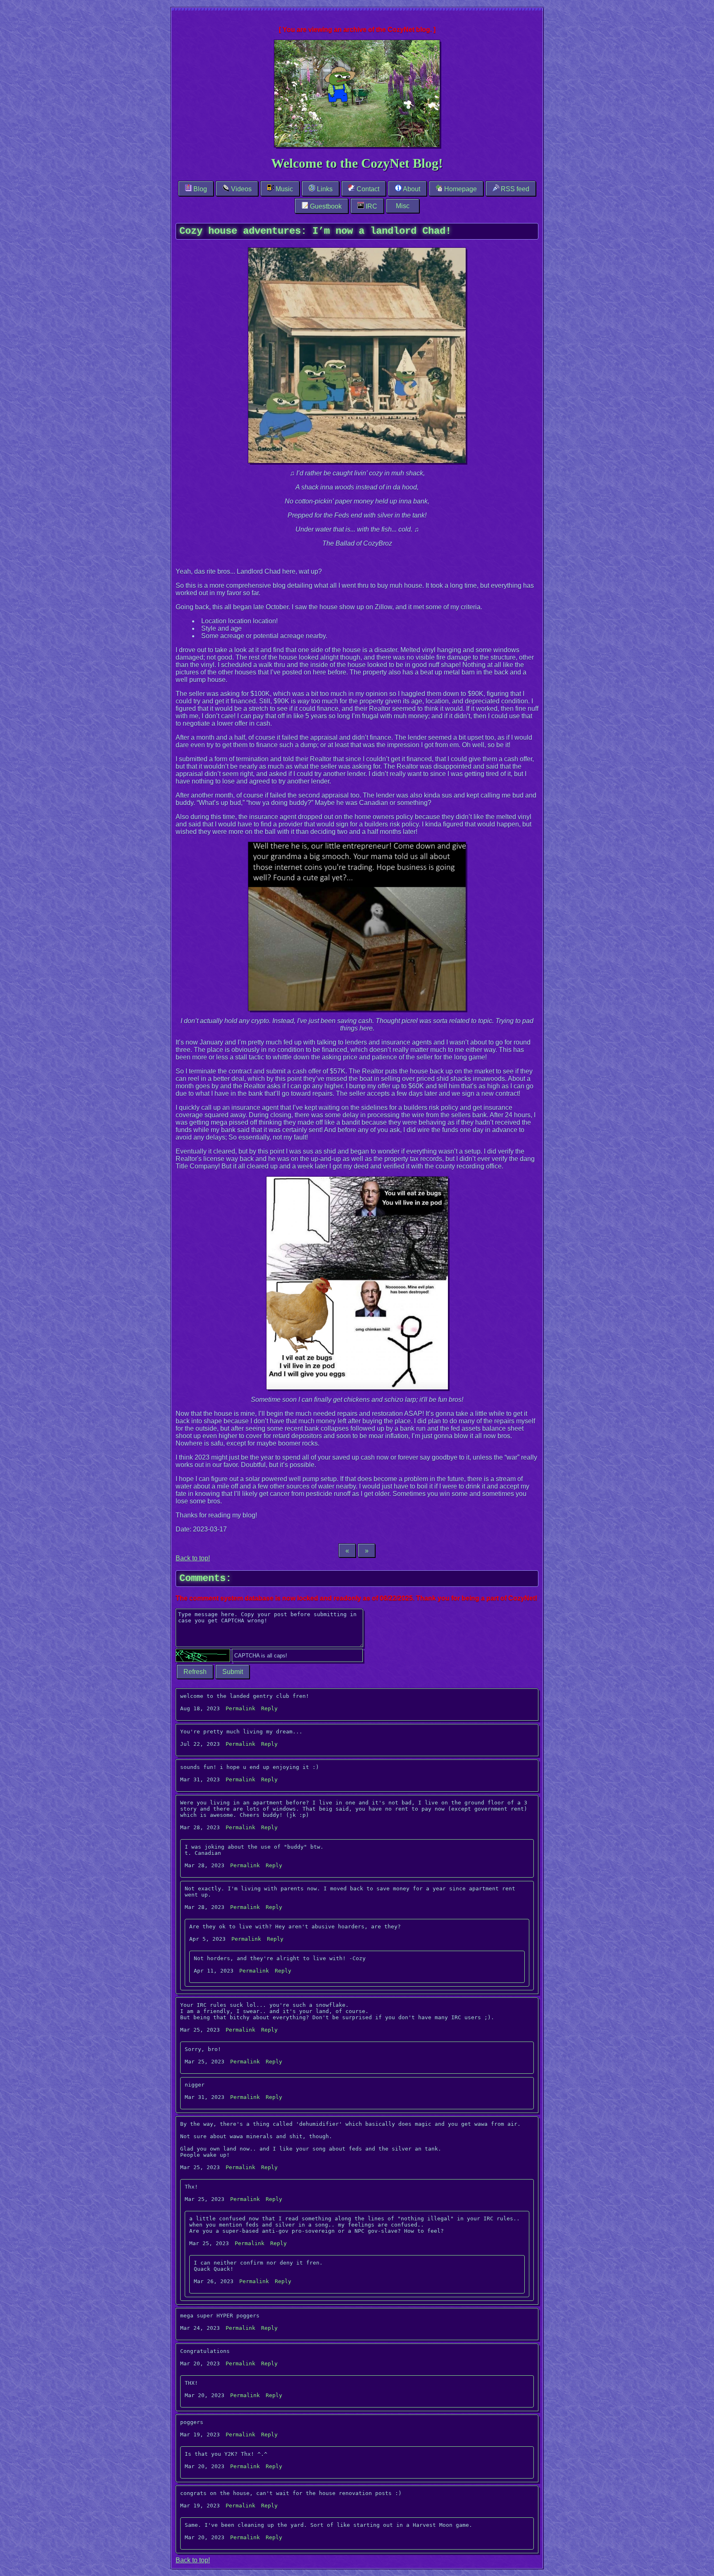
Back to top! (193, 1558)
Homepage (460, 189)
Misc (403, 206)
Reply (269, 1708)
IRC (371, 206)
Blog (199, 189)
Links (324, 189)
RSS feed (514, 189)
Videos (240, 189)
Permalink (240, 1708)
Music (283, 189)
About (411, 189)
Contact (367, 189)
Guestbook (325, 206)
